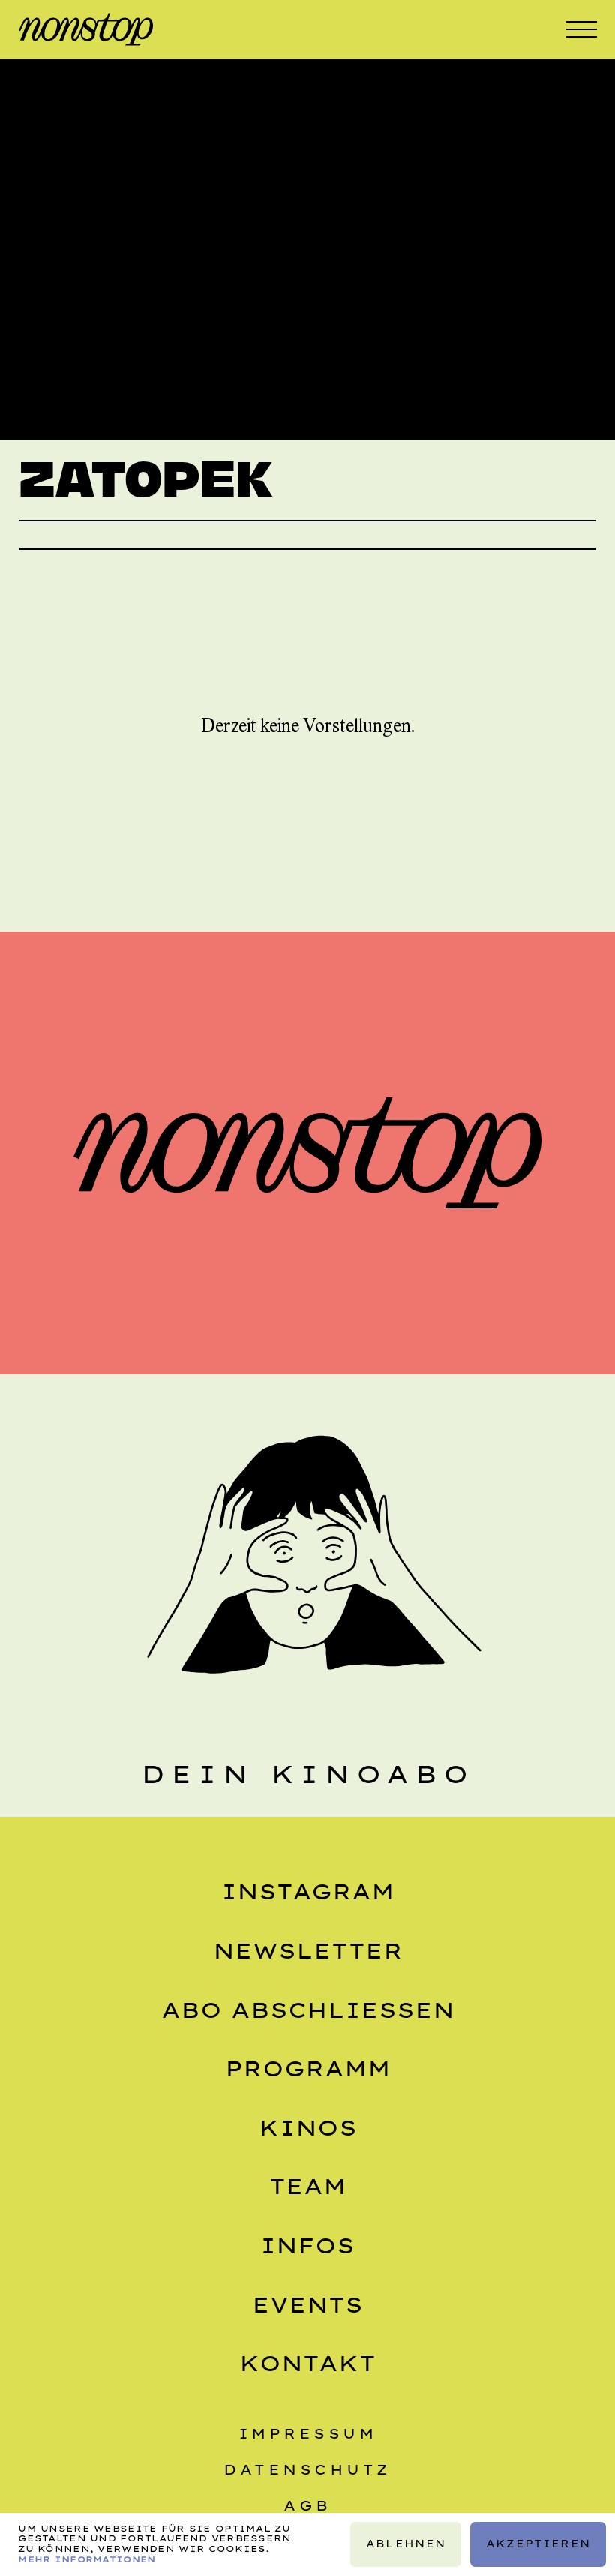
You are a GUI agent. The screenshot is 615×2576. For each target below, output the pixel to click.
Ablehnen (405, 2544)
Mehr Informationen (87, 2559)
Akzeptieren (538, 2544)
